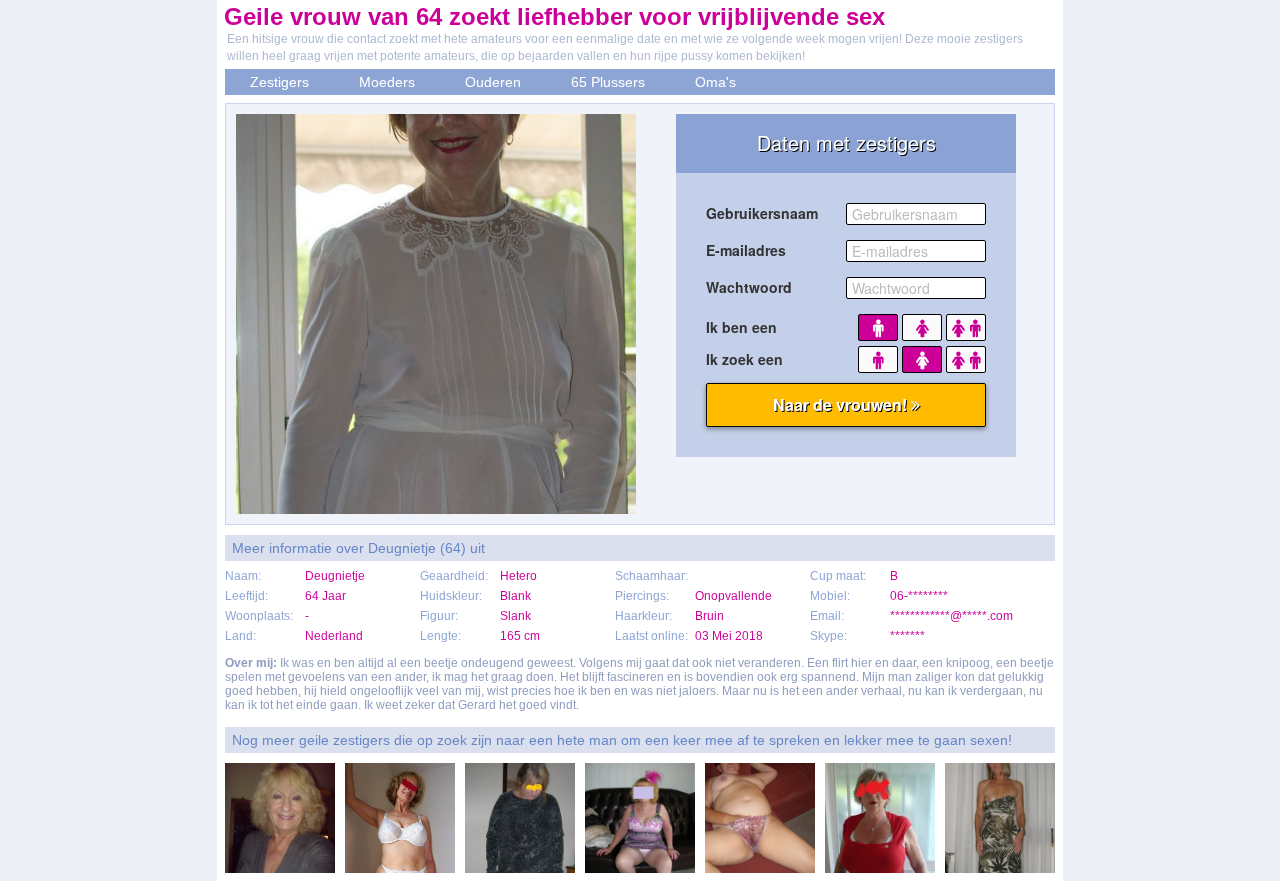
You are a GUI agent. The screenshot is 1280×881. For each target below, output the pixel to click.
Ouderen (493, 82)
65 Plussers (608, 82)
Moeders (387, 82)
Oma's (715, 82)
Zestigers (279, 82)
